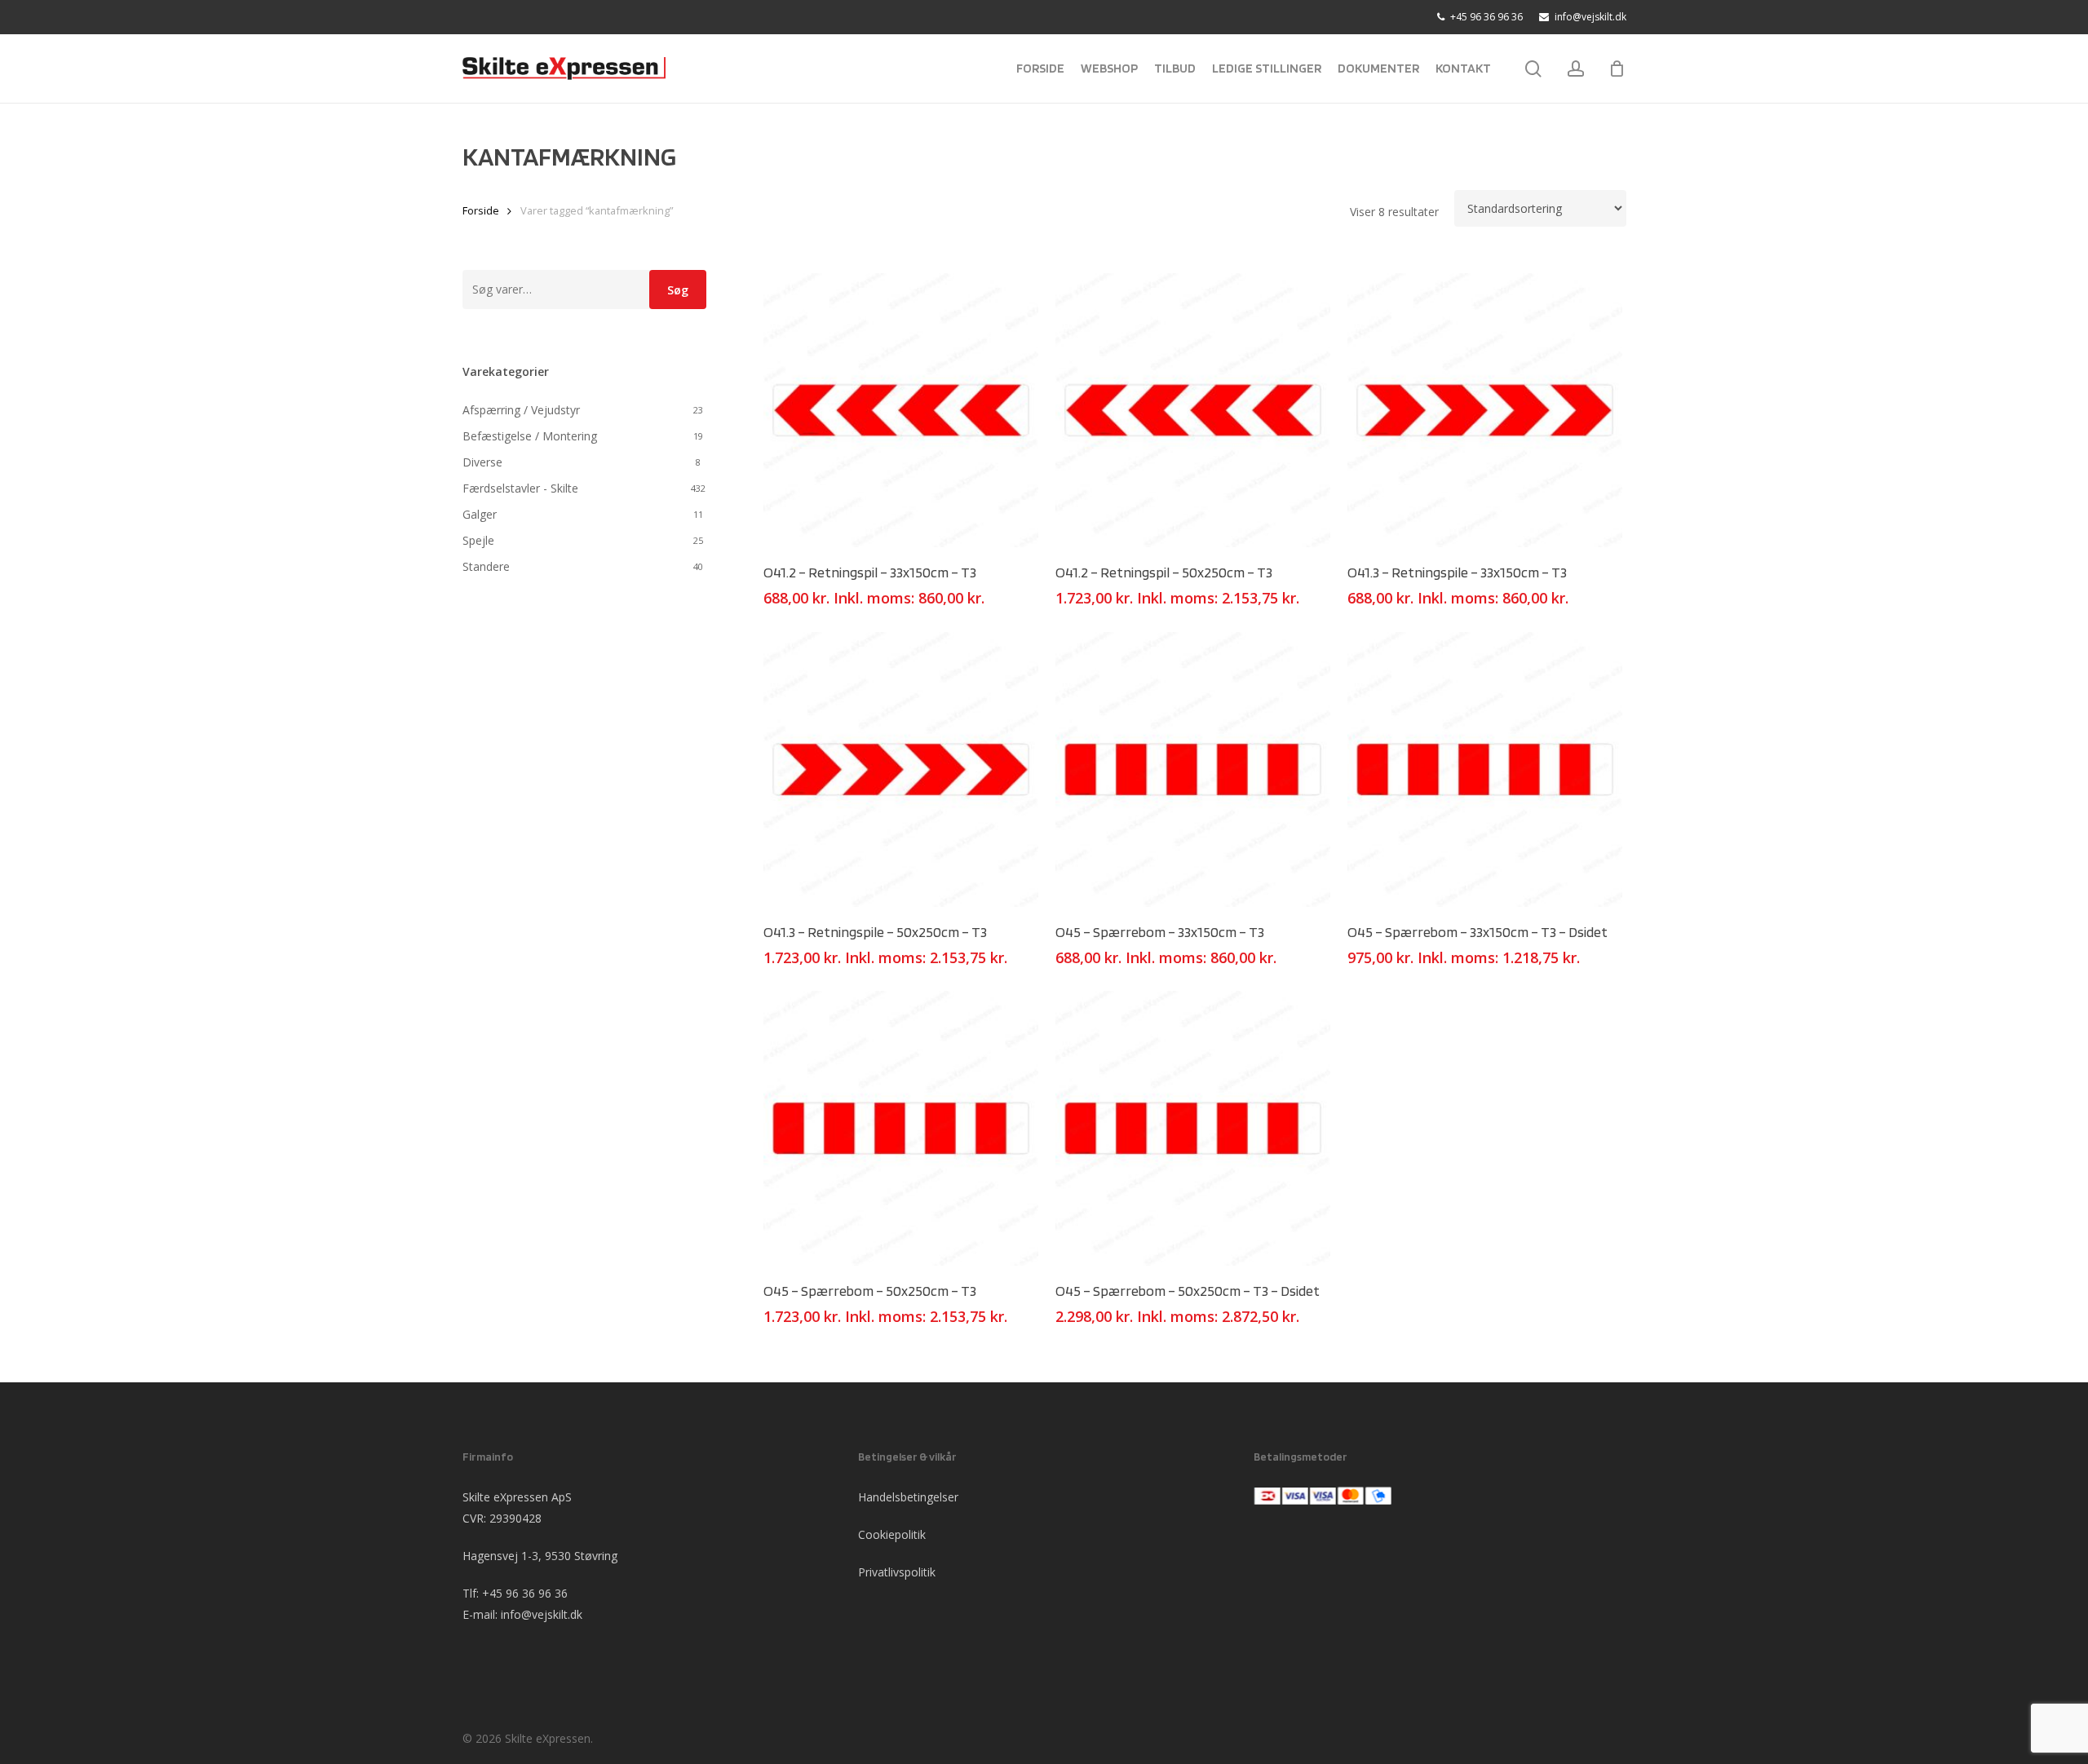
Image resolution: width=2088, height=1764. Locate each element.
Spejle (478, 540)
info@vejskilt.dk (542, 1614)
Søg (678, 290)
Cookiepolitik (892, 1534)
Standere (486, 566)
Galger (480, 514)
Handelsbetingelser (908, 1497)
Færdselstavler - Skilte (520, 488)
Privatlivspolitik (897, 1572)
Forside (481, 210)
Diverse (482, 462)
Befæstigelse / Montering (530, 436)
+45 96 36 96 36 (525, 1593)
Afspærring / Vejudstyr (521, 410)
